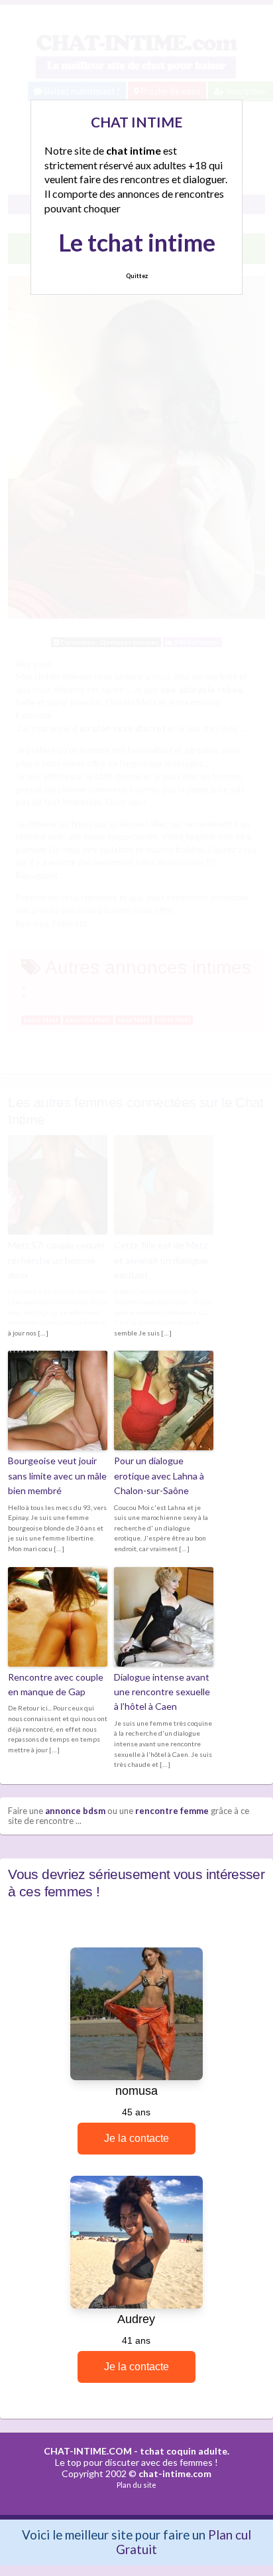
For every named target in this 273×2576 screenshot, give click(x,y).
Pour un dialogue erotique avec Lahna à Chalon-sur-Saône (159, 1476)
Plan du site (136, 2485)
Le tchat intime (137, 242)
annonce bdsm (75, 1811)
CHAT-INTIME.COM (88, 2451)
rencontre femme (172, 1811)
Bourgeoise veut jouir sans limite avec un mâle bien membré (57, 1476)
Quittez (137, 276)
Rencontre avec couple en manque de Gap (56, 1684)
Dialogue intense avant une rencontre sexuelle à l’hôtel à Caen (162, 1692)
